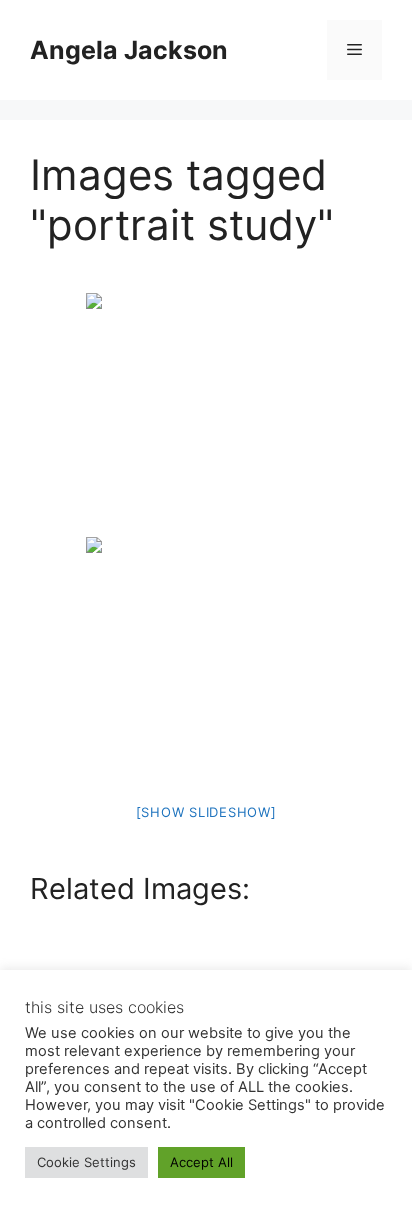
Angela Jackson (129, 50)
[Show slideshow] (206, 812)
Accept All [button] (201, 1162)
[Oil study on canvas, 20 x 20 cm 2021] (206, 413)
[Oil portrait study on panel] (206, 657)
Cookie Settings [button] (86, 1162)
